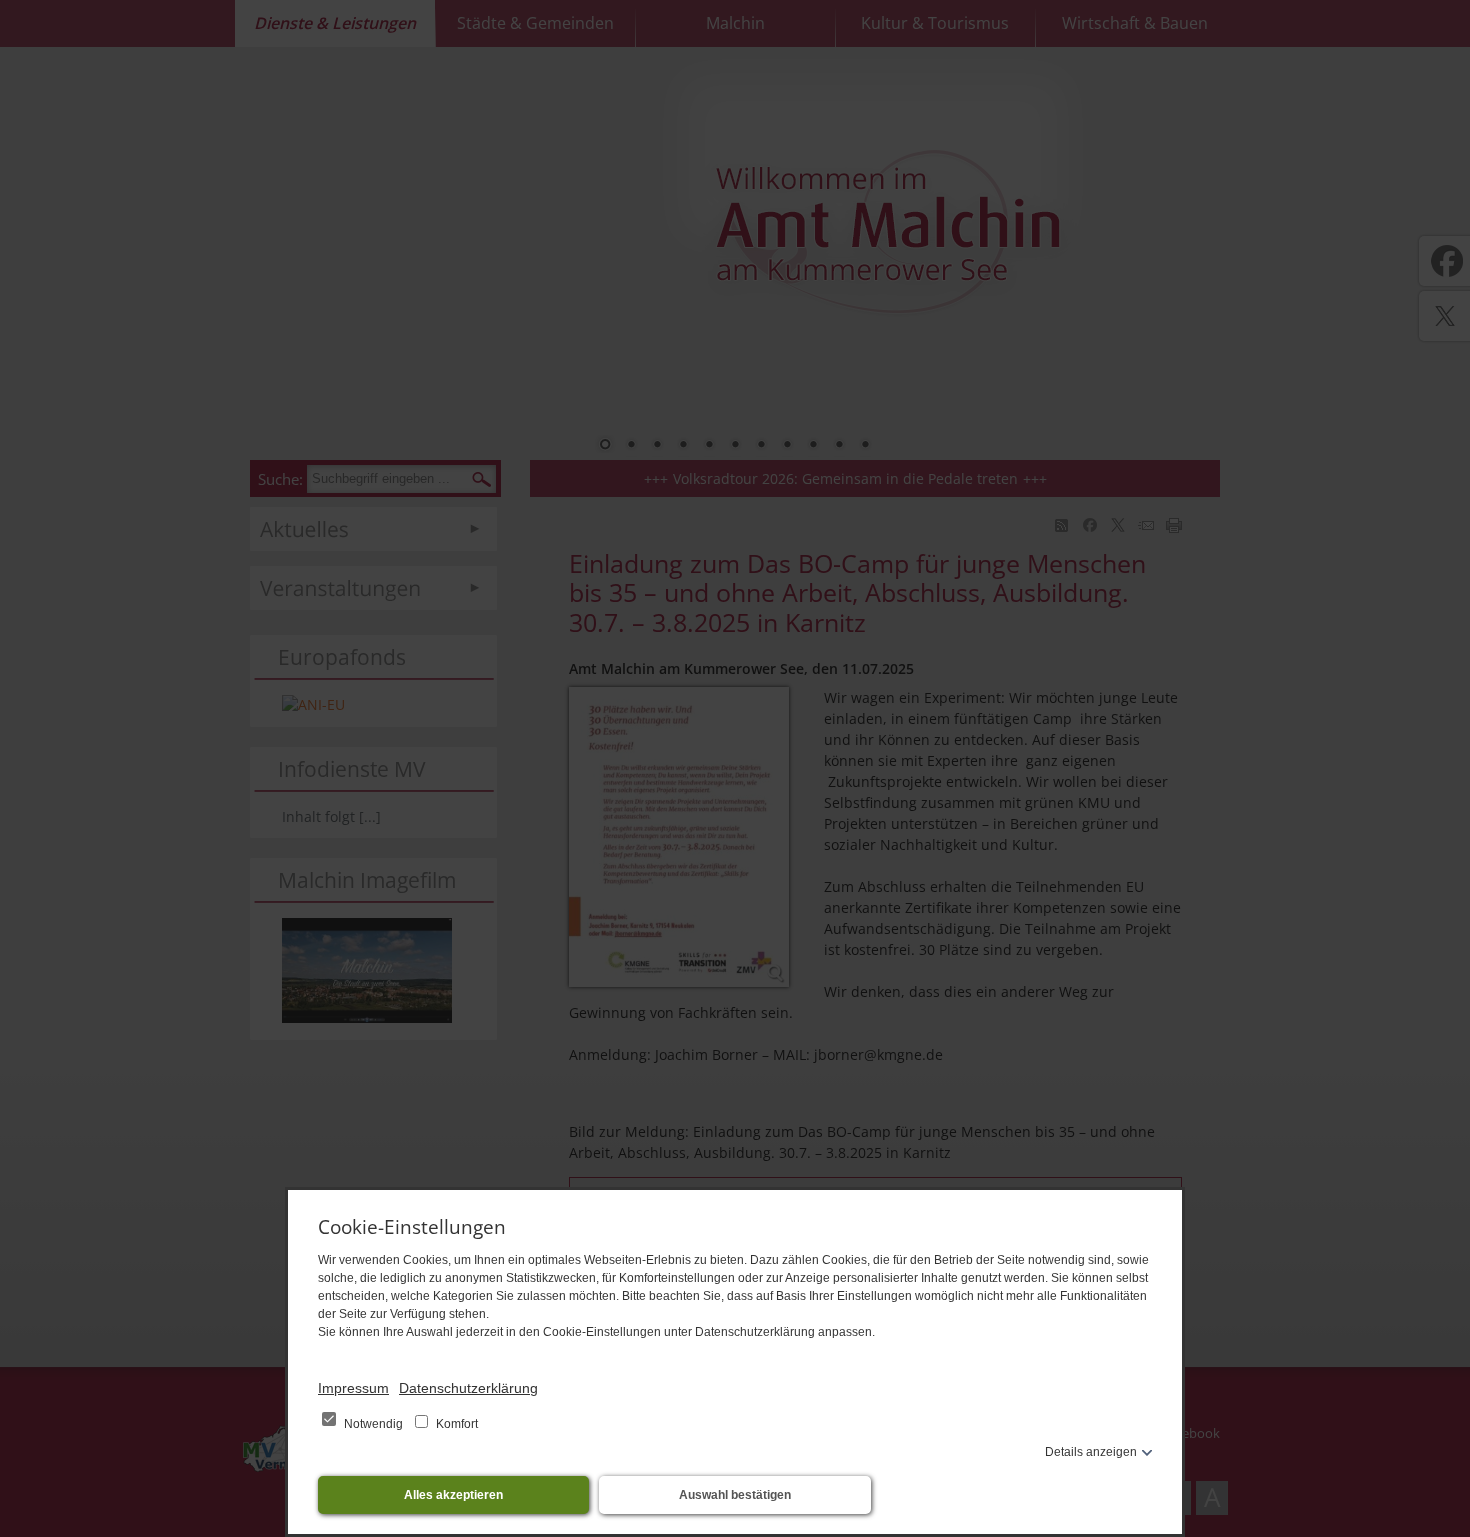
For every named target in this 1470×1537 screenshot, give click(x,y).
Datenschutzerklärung (468, 1388)
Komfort (455, 1424)
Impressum (353, 1388)
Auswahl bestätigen (735, 1495)
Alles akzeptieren (453, 1495)
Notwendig (373, 1424)
